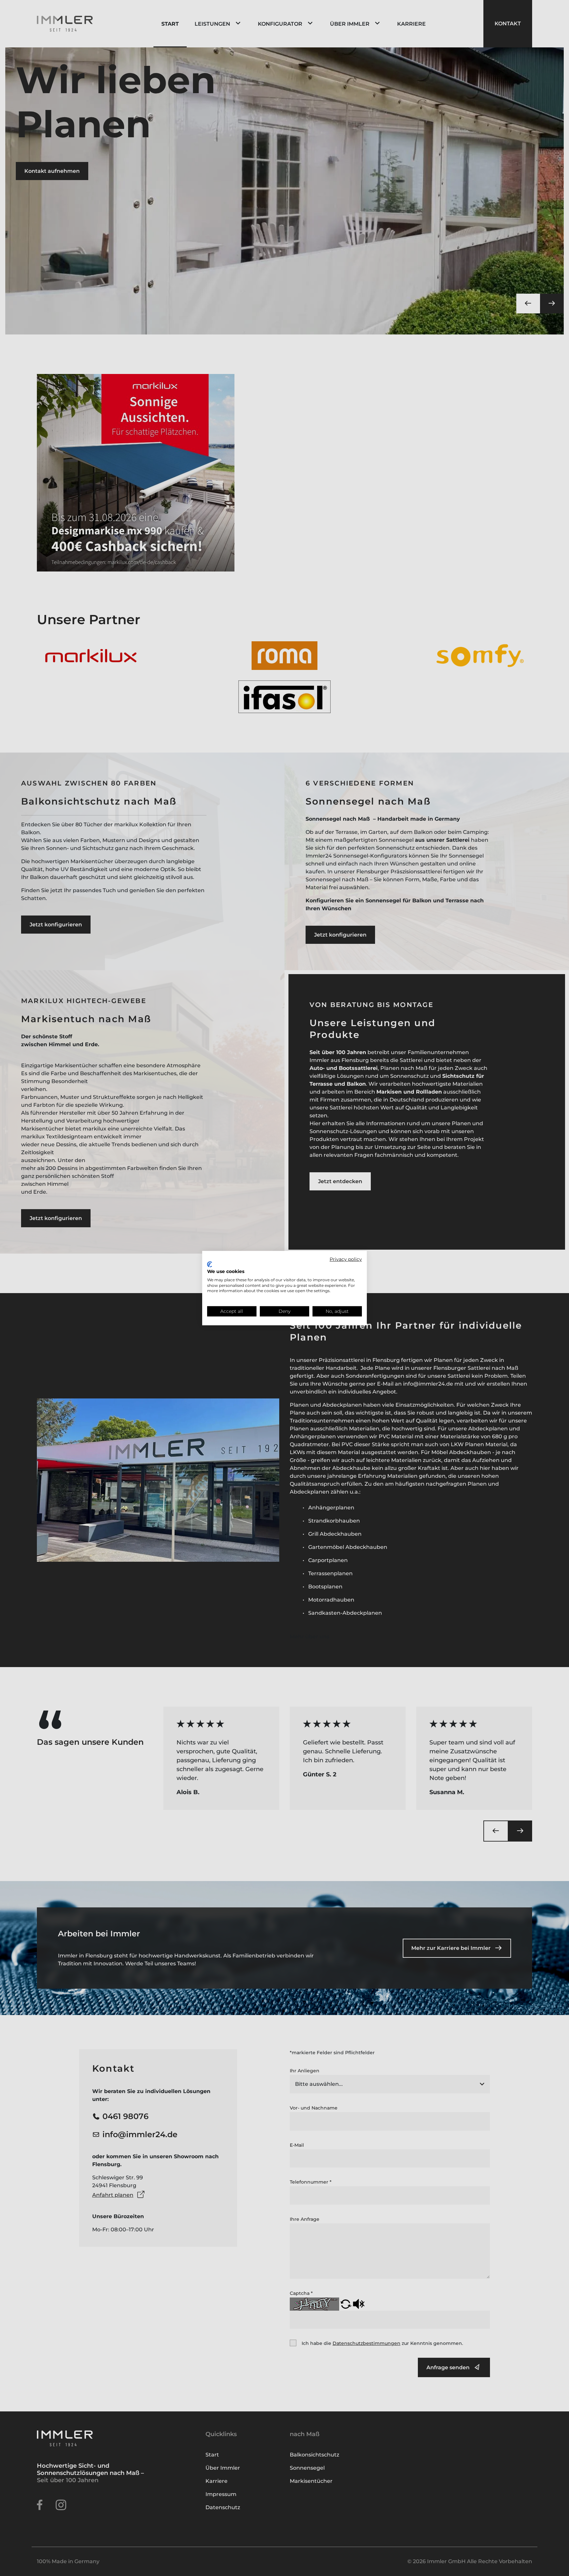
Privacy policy (346, 1259)
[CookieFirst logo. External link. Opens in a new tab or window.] (210, 1264)
